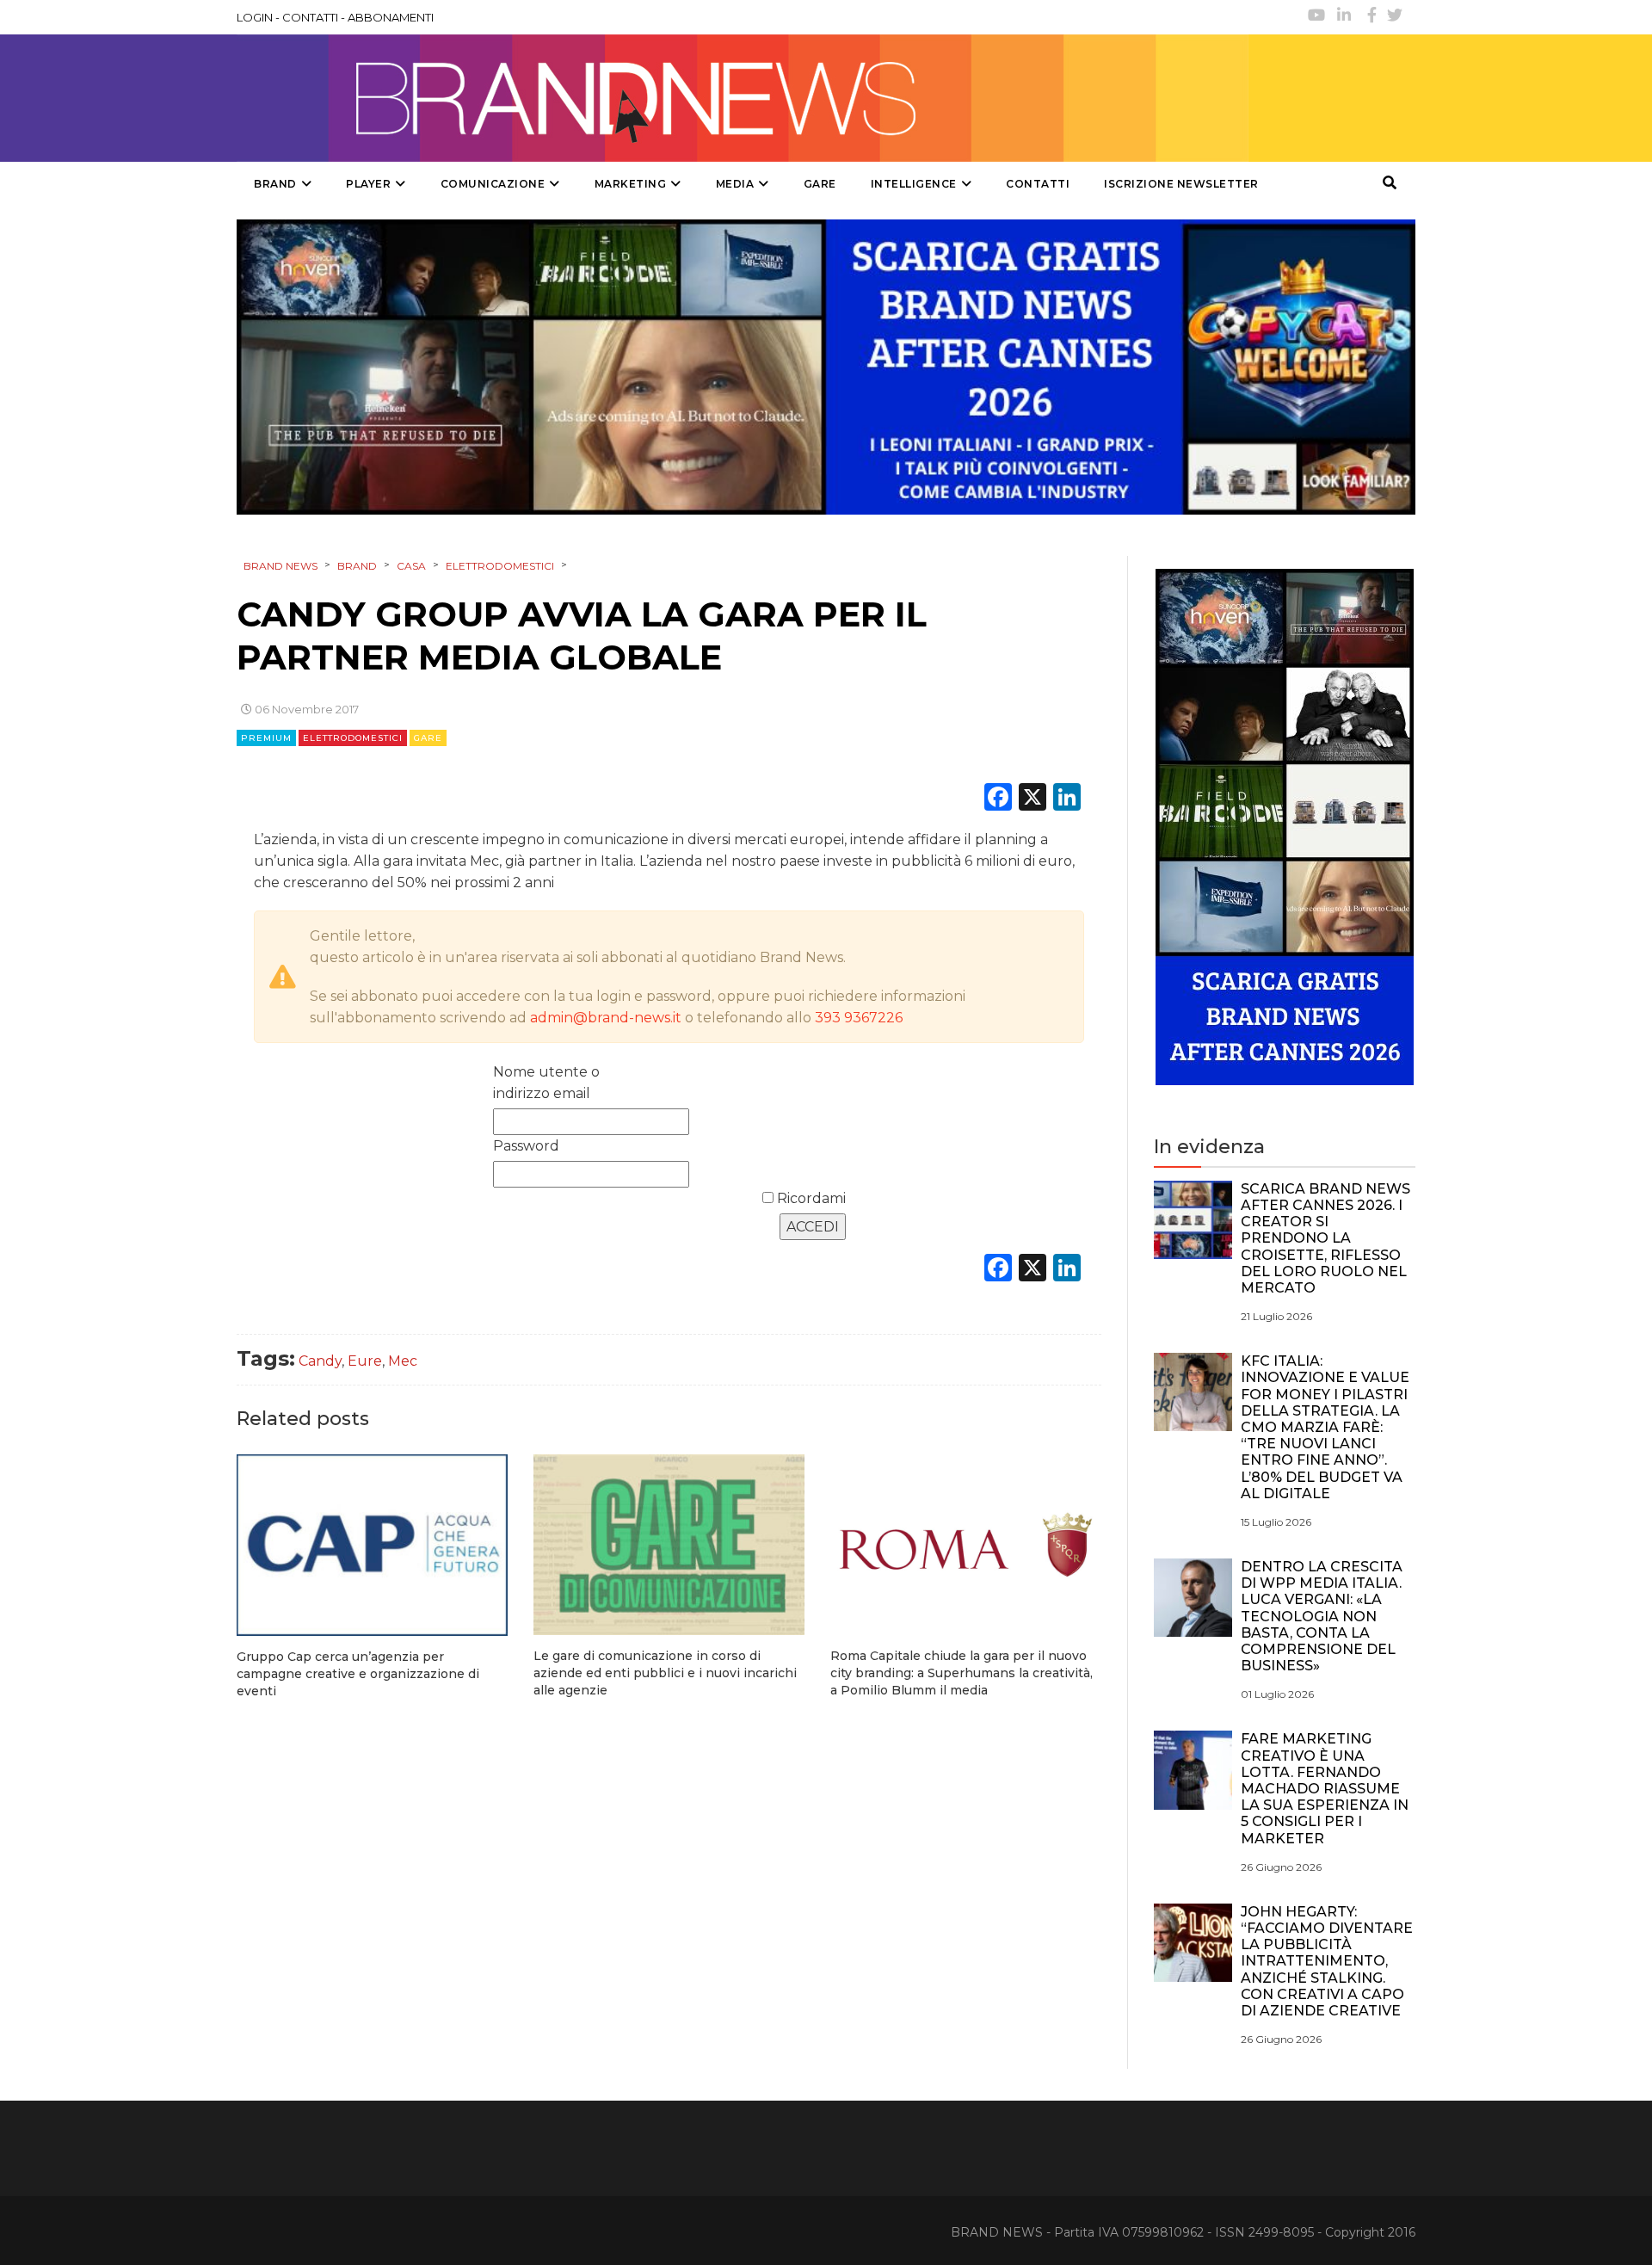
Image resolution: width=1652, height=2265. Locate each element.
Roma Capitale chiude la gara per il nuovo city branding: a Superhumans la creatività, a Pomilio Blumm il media (962, 1673)
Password (526, 1146)
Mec (403, 1361)
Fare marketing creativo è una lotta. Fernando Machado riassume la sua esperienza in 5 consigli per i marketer (1325, 1788)
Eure (365, 1361)
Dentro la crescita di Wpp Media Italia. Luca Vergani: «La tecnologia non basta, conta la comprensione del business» (1322, 1616)
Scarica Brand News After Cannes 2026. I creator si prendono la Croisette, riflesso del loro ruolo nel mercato (1325, 1238)
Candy (320, 1361)
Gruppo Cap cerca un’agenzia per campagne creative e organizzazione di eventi (358, 1673)
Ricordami (810, 1198)
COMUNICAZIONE (493, 184)
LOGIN (255, 17)
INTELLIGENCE (914, 184)
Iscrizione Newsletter (1181, 184)
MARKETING (631, 184)
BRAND (275, 184)
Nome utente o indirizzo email (546, 1083)
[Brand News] (743, 98)
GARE (820, 184)
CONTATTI (310, 17)
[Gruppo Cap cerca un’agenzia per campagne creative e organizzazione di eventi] (372, 1545)
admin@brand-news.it (606, 1018)
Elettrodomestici (353, 738)
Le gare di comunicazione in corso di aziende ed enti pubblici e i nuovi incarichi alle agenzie (665, 1673)
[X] (1032, 799)
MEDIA (735, 184)
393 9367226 (859, 1018)
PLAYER (368, 184)
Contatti (1038, 184)
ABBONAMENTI (391, 17)
